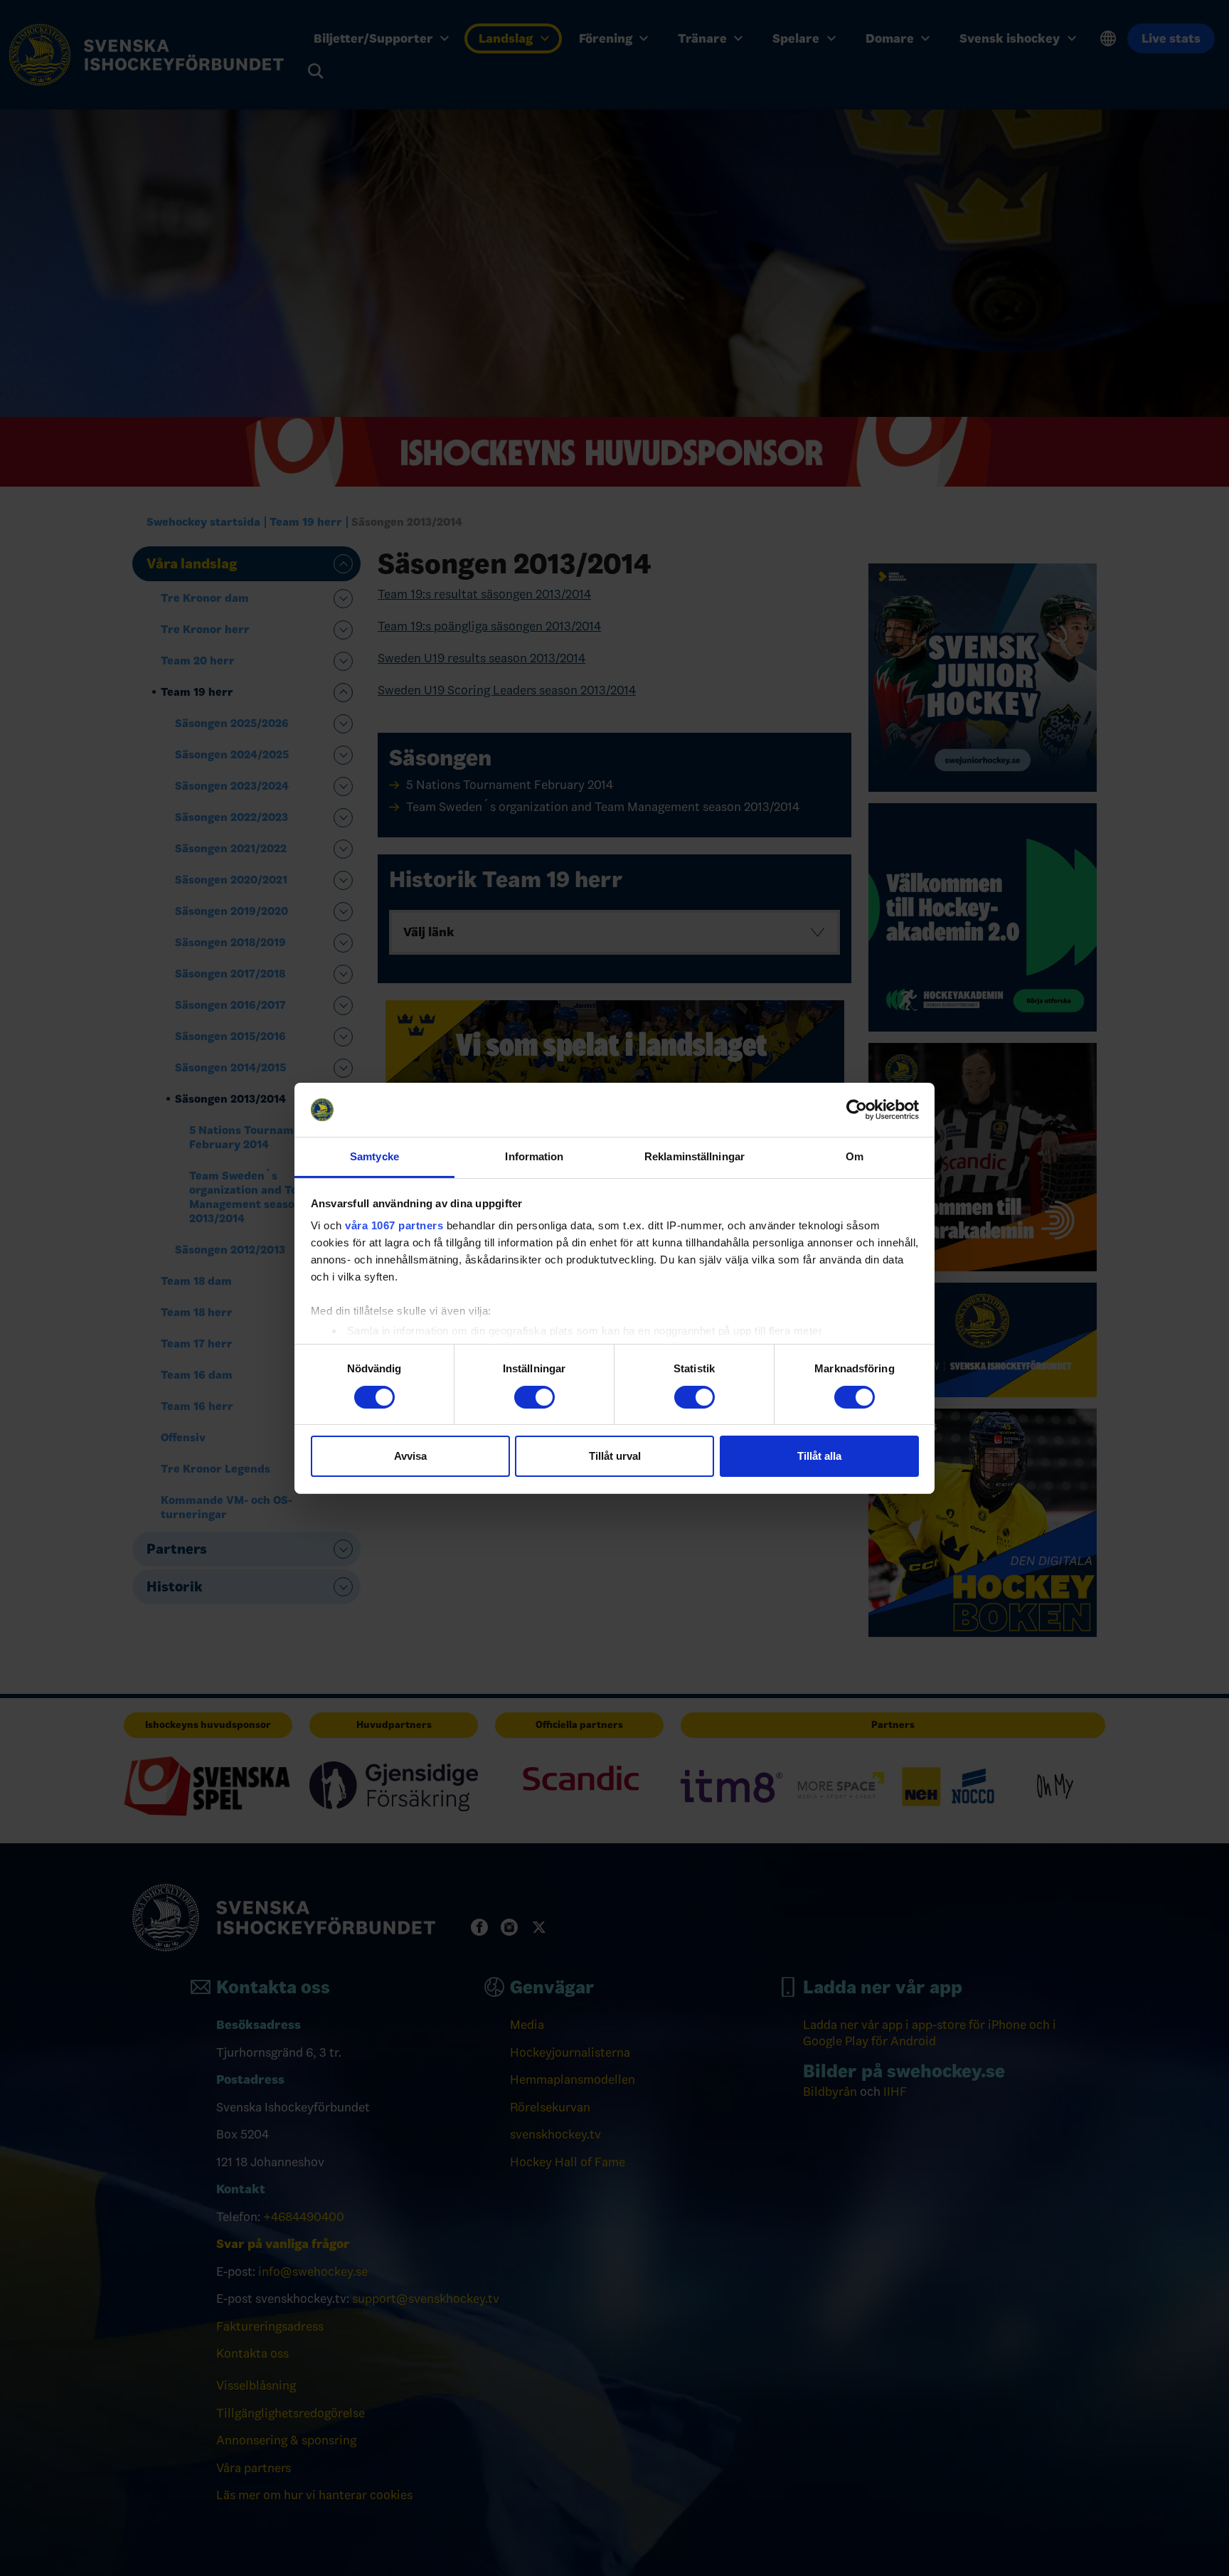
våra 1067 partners (394, 1225)
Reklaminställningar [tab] (695, 1156)
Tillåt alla (819, 1456)
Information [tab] (534, 1156)
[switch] (534, 1397)
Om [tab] (855, 1156)
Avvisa (410, 1456)
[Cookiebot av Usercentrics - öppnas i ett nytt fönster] (857, 1110)
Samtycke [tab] (374, 1156)
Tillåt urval (615, 1456)
